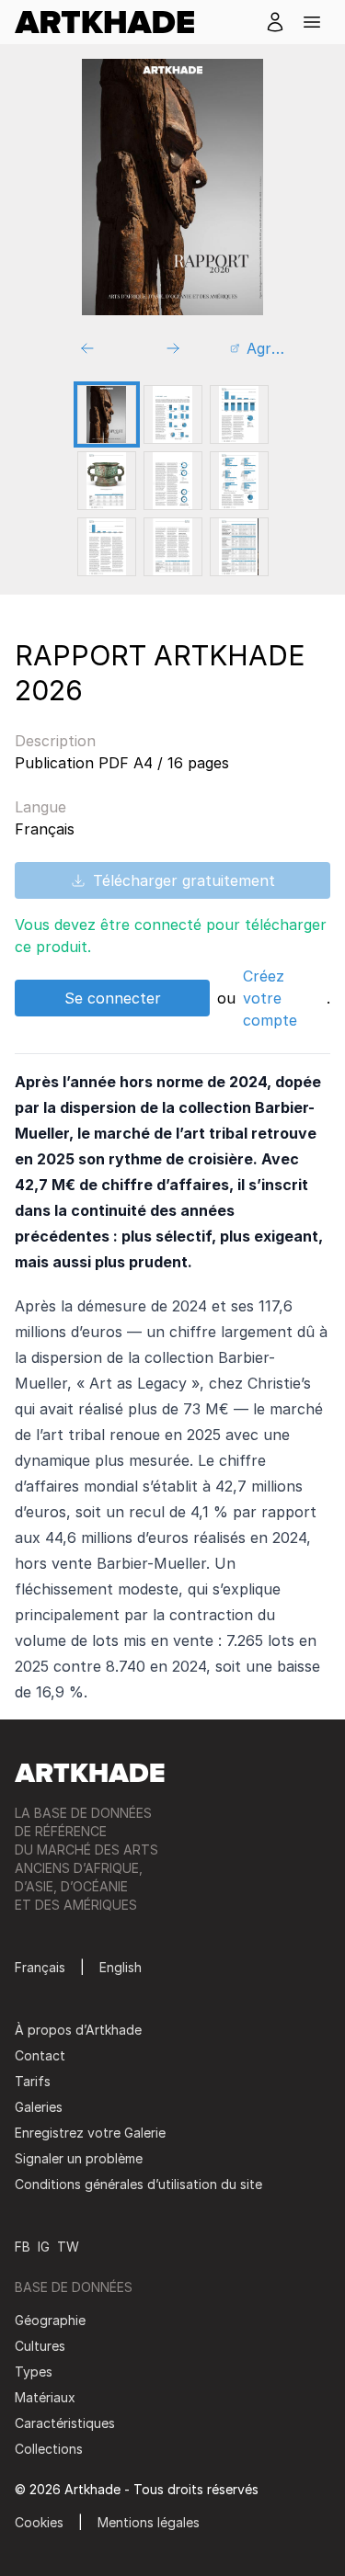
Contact (40, 2055)
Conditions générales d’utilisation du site (138, 2184)
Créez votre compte (270, 998)
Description (55, 741)
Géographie (50, 2320)
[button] (312, 22)
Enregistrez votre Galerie (90, 2133)
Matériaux (45, 2397)
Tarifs (33, 2081)
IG (44, 2247)
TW (68, 2247)
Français (40, 1967)
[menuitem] (112, 22)
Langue (40, 807)
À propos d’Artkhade (78, 2030)
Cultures (40, 2346)
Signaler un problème (79, 2158)
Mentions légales (149, 2522)
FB (23, 2247)
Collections (49, 2449)
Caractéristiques (65, 2423)
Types (34, 2372)
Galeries (39, 2107)
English (121, 1967)
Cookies (39, 2522)
